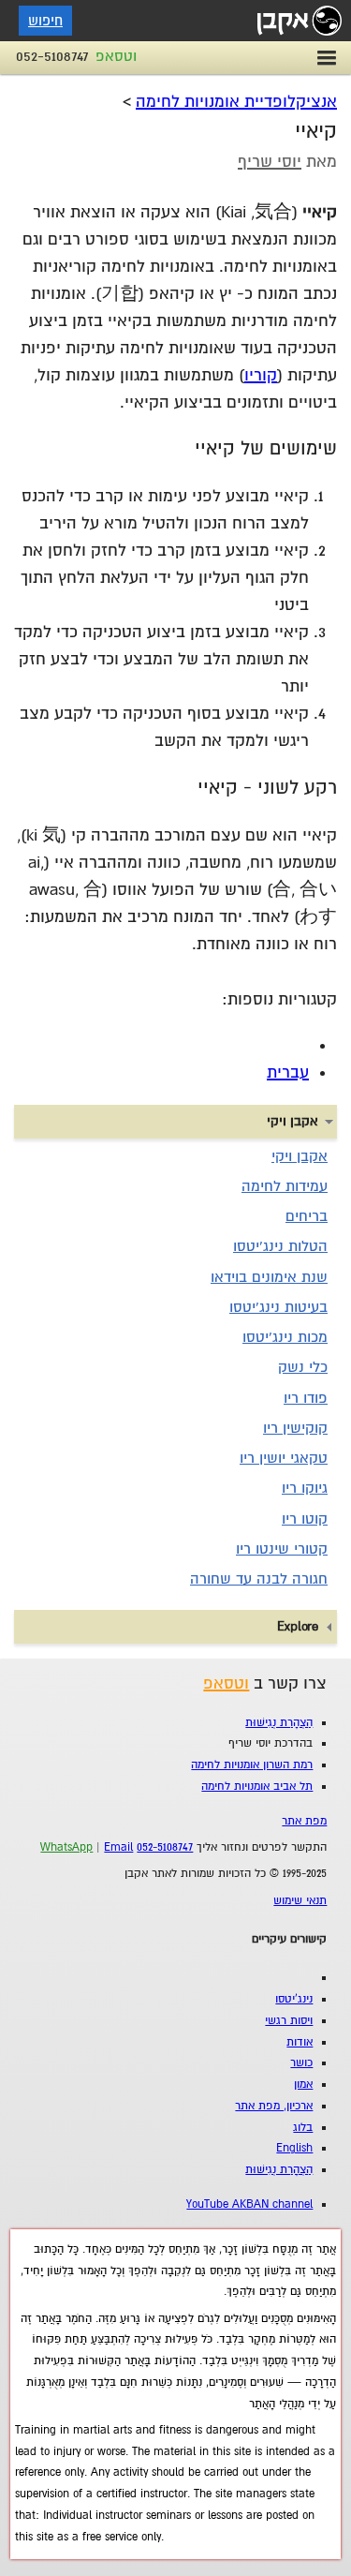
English (294, 2148)
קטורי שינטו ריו (282, 1549)
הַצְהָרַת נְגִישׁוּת (279, 1723)
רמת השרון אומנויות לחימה (252, 1765)
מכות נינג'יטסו (285, 1337)
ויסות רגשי (289, 2021)
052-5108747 (52, 56)
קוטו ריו (305, 1519)
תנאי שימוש (300, 1901)
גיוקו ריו (305, 1488)
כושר (301, 2063)
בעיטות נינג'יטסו (278, 1307)
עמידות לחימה (285, 1186)
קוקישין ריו (295, 1428)
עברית (288, 1072)
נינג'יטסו (294, 1999)
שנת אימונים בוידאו (269, 1277)
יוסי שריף (270, 162)
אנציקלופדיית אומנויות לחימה (236, 102)
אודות (300, 2042)
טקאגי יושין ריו (284, 1458)
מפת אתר (304, 1821)
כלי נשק (303, 1367)
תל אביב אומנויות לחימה (257, 1787)
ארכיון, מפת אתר (274, 2106)
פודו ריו (306, 1398)
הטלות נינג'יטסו (280, 1246)
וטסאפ (116, 56)
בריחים (307, 1216)
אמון (303, 2085)
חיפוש (45, 21)
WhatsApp (66, 1847)
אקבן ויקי (300, 1156)
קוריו (261, 375)
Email (118, 1847)
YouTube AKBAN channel (249, 2204)
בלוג (303, 2128)
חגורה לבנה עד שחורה (259, 1579)
